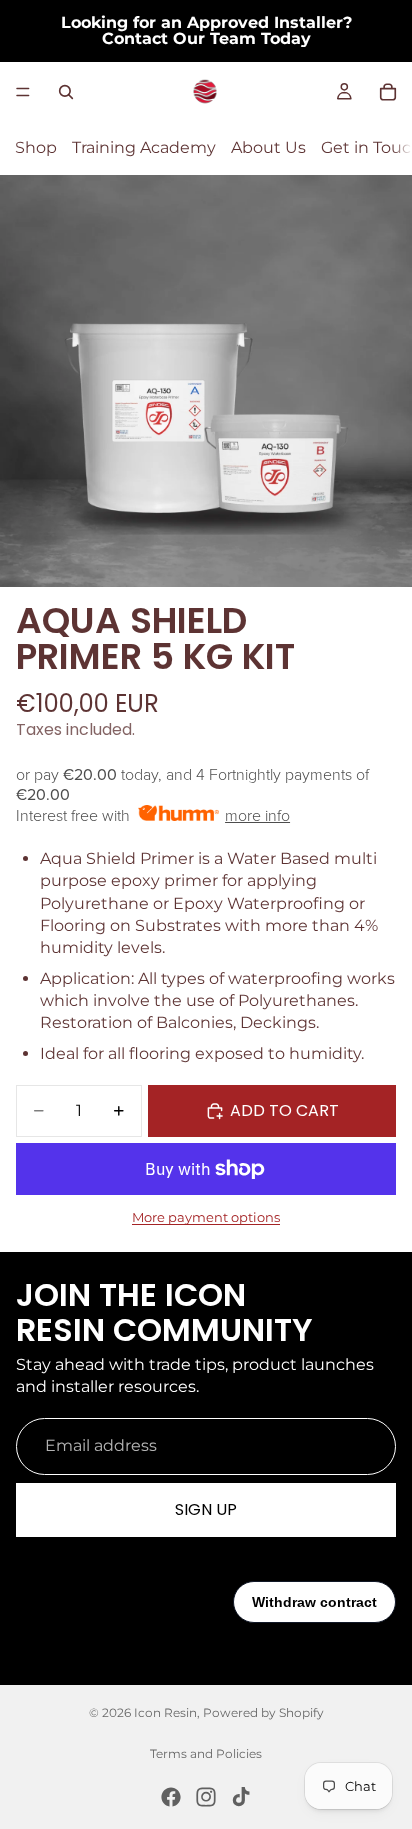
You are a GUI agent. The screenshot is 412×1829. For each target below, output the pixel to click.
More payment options (206, 1217)
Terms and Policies (206, 1753)
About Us (268, 147)
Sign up (206, 1509)
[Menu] (23, 92)
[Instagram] (206, 1797)
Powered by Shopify (263, 1712)
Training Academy (144, 147)
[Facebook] (171, 1797)
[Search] (66, 92)
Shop (36, 147)
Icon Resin (165, 1712)
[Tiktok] (241, 1797)
